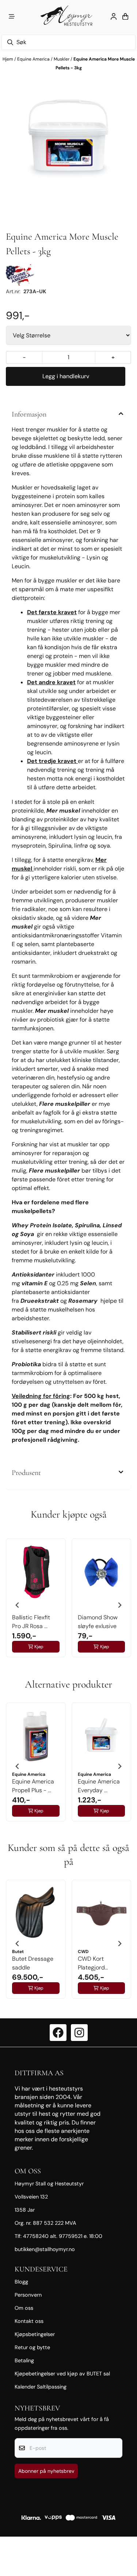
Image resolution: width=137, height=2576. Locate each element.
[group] (36, 1602)
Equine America (34, 59)
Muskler (62, 59)
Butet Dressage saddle (33, 1963)
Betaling (24, 2360)
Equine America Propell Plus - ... (33, 1786)
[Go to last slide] (18, 1605)
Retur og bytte (32, 2347)
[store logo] (68, 16)
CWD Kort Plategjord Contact (91, 1963)
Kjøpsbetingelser (35, 2334)
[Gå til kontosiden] (114, 16)
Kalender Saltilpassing (41, 2387)
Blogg (21, 2282)
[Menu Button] (12, 16)
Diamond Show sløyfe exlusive (98, 1622)
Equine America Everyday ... (99, 1786)
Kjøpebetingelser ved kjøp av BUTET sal (62, 2374)
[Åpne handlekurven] (125, 16)
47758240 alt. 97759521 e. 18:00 (63, 2236)
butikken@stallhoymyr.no (45, 2249)
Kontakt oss (29, 2321)
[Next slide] (119, 1605)
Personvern (28, 2295)
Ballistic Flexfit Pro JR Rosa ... (31, 1622)
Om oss (24, 2308)
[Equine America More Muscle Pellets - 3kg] (68, 138)
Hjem (8, 59)
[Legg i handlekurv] (66, 376)
